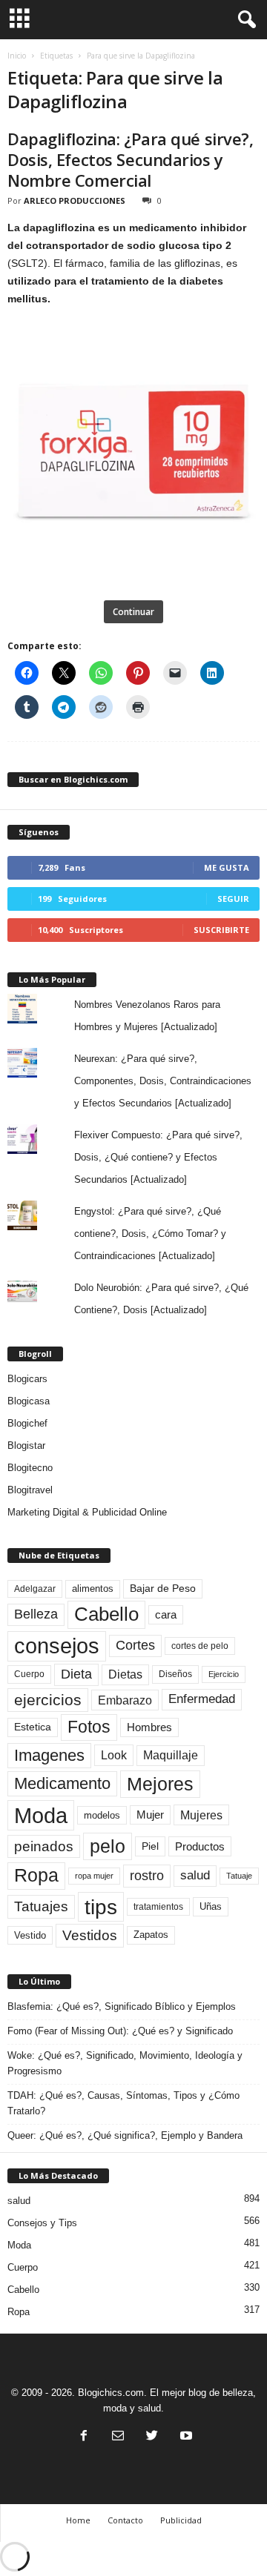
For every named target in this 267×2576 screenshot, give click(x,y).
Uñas (211, 1906)
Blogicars (27, 1379)
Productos (200, 1846)
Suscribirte (221, 930)
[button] (244, 20)
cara (166, 1615)
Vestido (30, 1935)
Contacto (125, 2520)
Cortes (135, 1645)
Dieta (76, 1674)
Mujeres (201, 1815)
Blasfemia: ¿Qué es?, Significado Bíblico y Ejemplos (122, 2006)
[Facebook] (84, 2437)
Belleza (36, 1614)
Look (114, 1755)
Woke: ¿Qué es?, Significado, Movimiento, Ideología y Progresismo (125, 2063)
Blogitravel (30, 1490)
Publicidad (181, 2520)
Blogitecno (30, 1468)
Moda (41, 1815)
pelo (108, 1846)
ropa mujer (94, 1876)
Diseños (175, 1674)
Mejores (160, 1784)
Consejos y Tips (42, 2223)
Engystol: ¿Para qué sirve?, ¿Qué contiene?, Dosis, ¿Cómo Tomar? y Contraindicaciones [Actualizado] (150, 1234)
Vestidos (90, 1935)
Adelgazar (35, 1589)
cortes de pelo (200, 1646)
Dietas (125, 1674)
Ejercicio (224, 1674)
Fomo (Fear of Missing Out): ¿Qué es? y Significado (120, 2031)
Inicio (17, 56)
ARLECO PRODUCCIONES (75, 200)
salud (195, 1875)
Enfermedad (202, 1699)
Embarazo (125, 1700)
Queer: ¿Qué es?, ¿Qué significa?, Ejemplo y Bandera (125, 2135)
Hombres (149, 1727)
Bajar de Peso (163, 1589)
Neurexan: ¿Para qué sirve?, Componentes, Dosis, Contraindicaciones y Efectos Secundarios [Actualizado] (163, 1081)
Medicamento (62, 1783)
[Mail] (118, 2437)
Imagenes (49, 1755)
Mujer (150, 1815)
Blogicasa (29, 1401)
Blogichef (27, 1423)
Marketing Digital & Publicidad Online (87, 1512)
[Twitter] (152, 2437)
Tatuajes (41, 1906)
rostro (147, 1875)
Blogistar (26, 1445)
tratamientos (158, 1907)
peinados (44, 1846)
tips (101, 1907)
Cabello (106, 1614)
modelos (102, 1815)
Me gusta (227, 867)
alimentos (93, 1589)
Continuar (133, 612)
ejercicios (48, 1700)
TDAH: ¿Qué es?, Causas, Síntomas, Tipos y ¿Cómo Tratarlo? (123, 2103)
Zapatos (151, 1935)
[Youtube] (185, 2437)
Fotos (89, 1727)
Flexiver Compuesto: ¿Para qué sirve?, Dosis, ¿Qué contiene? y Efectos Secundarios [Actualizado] (158, 1157)
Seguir (233, 899)
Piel (150, 1846)
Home (78, 2520)
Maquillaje (171, 1755)
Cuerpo (29, 1674)
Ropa (36, 1875)
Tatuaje (239, 1876)
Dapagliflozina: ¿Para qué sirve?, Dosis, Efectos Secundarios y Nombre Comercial (130, 159)
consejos (57, 1646)
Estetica (33, 1727)
